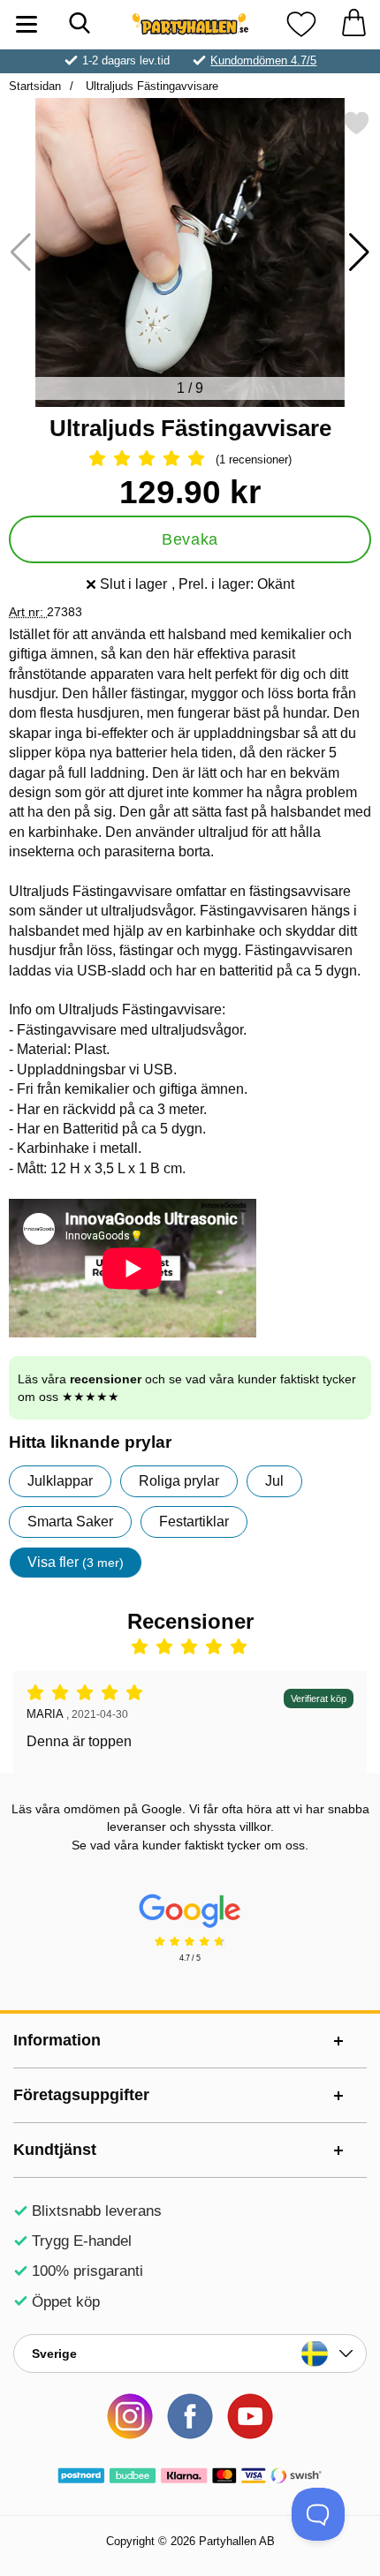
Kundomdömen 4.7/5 (263, 60)
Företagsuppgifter (81, 2095)
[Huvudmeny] (27, 24)
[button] (359, 252)
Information (57, 2040)
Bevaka (190, 539)
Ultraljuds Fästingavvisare (150, 86)
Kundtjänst (55, 2150)
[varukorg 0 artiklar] (353, 24)
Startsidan (35, 86)
